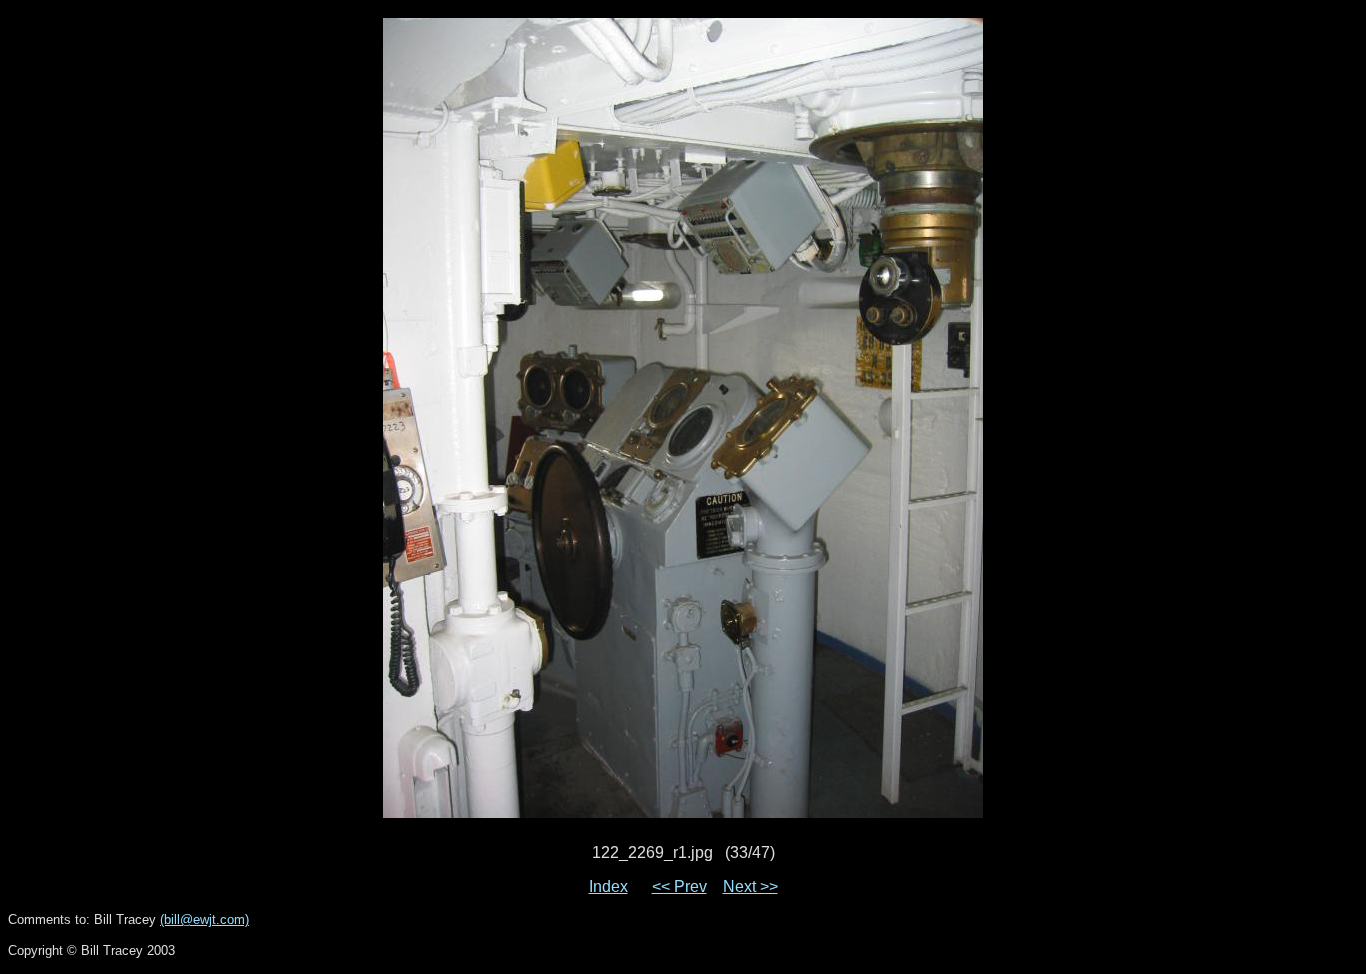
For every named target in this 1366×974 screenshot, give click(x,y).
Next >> (750, 886)
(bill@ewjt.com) (204, 919)
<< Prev (679, 886)
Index (608, 886)
